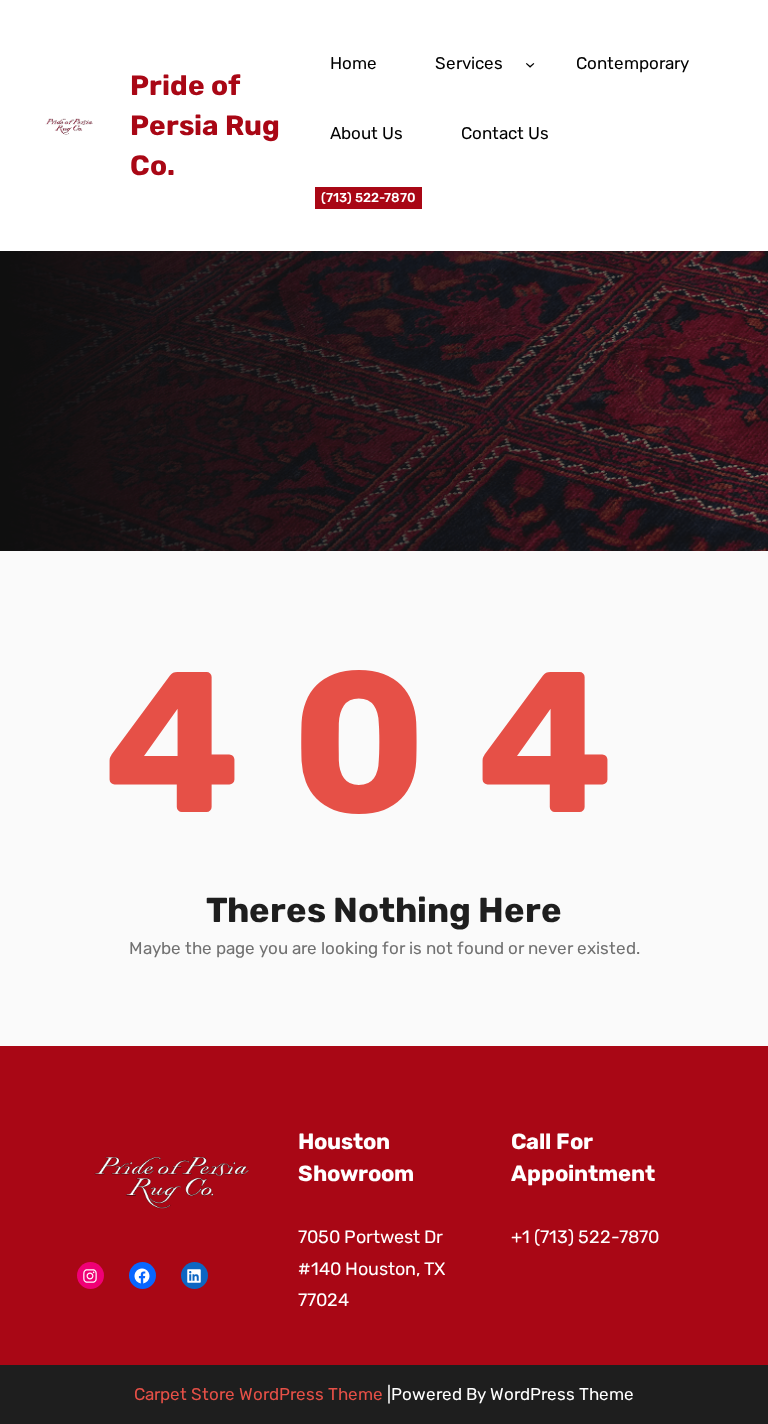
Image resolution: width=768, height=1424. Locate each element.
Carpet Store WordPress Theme (258, 1394)
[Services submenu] (530, 63)
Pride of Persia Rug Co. (205, 125)
